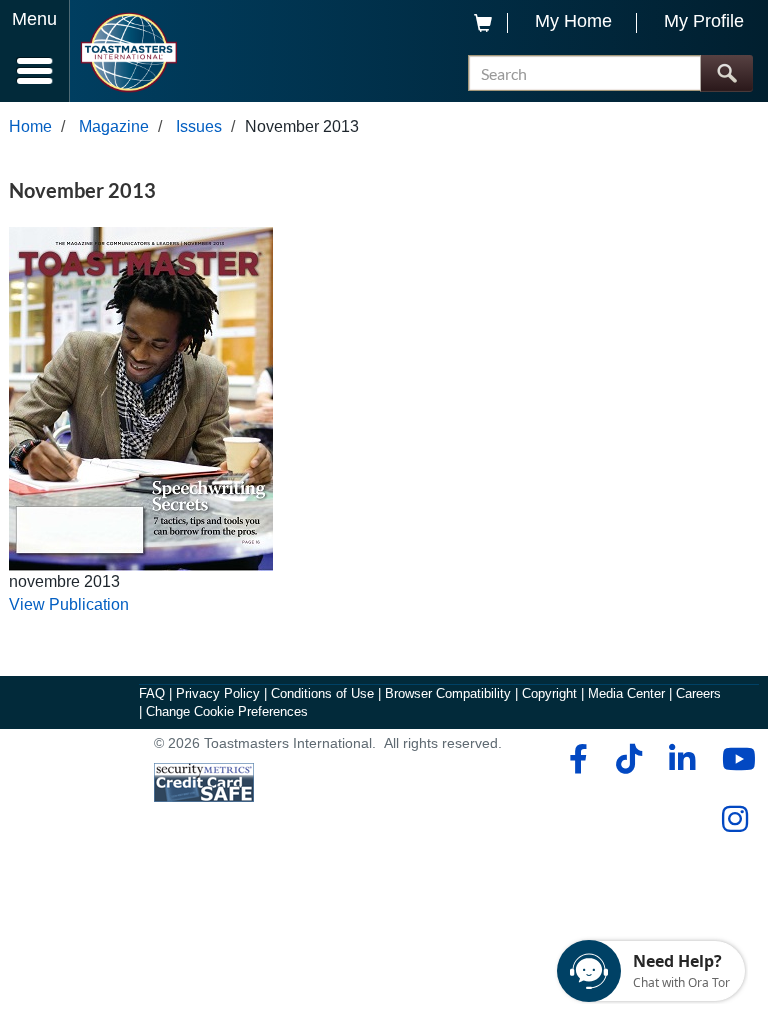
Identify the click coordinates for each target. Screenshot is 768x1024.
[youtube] (734, 759)
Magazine (114, 126)
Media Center (626, 693)
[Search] (726, 73)
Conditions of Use (322, 693)
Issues (199, 126)
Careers (698, 693)
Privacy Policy (218, 693)
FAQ (152, 693)
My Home (573, 21)
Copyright (549, 693)
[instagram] (734, 819)
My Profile (704, 21)
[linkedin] (681, 759)
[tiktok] (628, 759)
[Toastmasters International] (128, 52)
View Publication (69, 604)
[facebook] (575, 759)
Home (30, 126)
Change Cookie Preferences (227, 711)
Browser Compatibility (448, 693)
